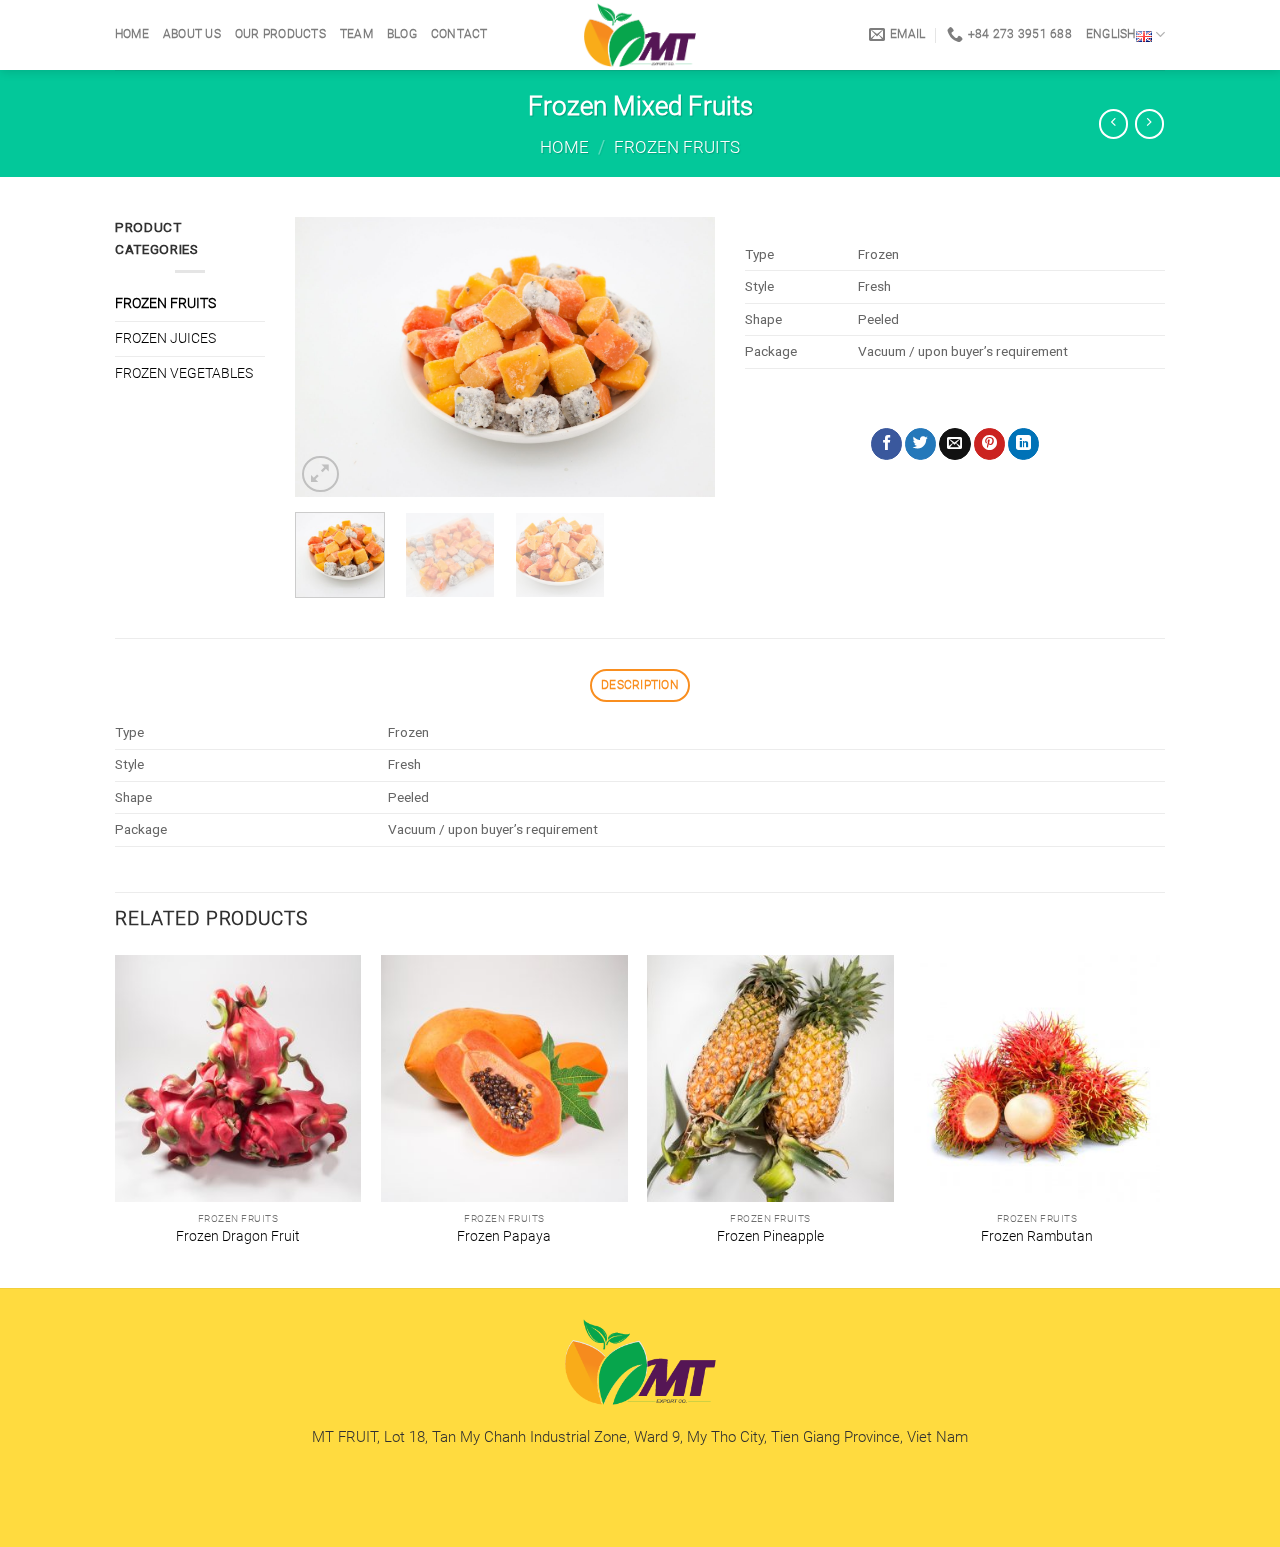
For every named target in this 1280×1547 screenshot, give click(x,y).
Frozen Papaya (504, 1236)
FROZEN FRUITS (677, 147)
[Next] (681, 357)
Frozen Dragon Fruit (238, 1236)
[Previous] (329, 357)
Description (640, 685)
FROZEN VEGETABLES (184, 373)
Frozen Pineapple (770, 1236)
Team (356, 34)
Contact (459, 34)
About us (192, 34)
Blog (402, 34)
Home (132, 34)
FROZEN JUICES (165, 338)
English (1111, 34)
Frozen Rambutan (1037, 1236)
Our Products (280, 34)
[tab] (640, 685)
